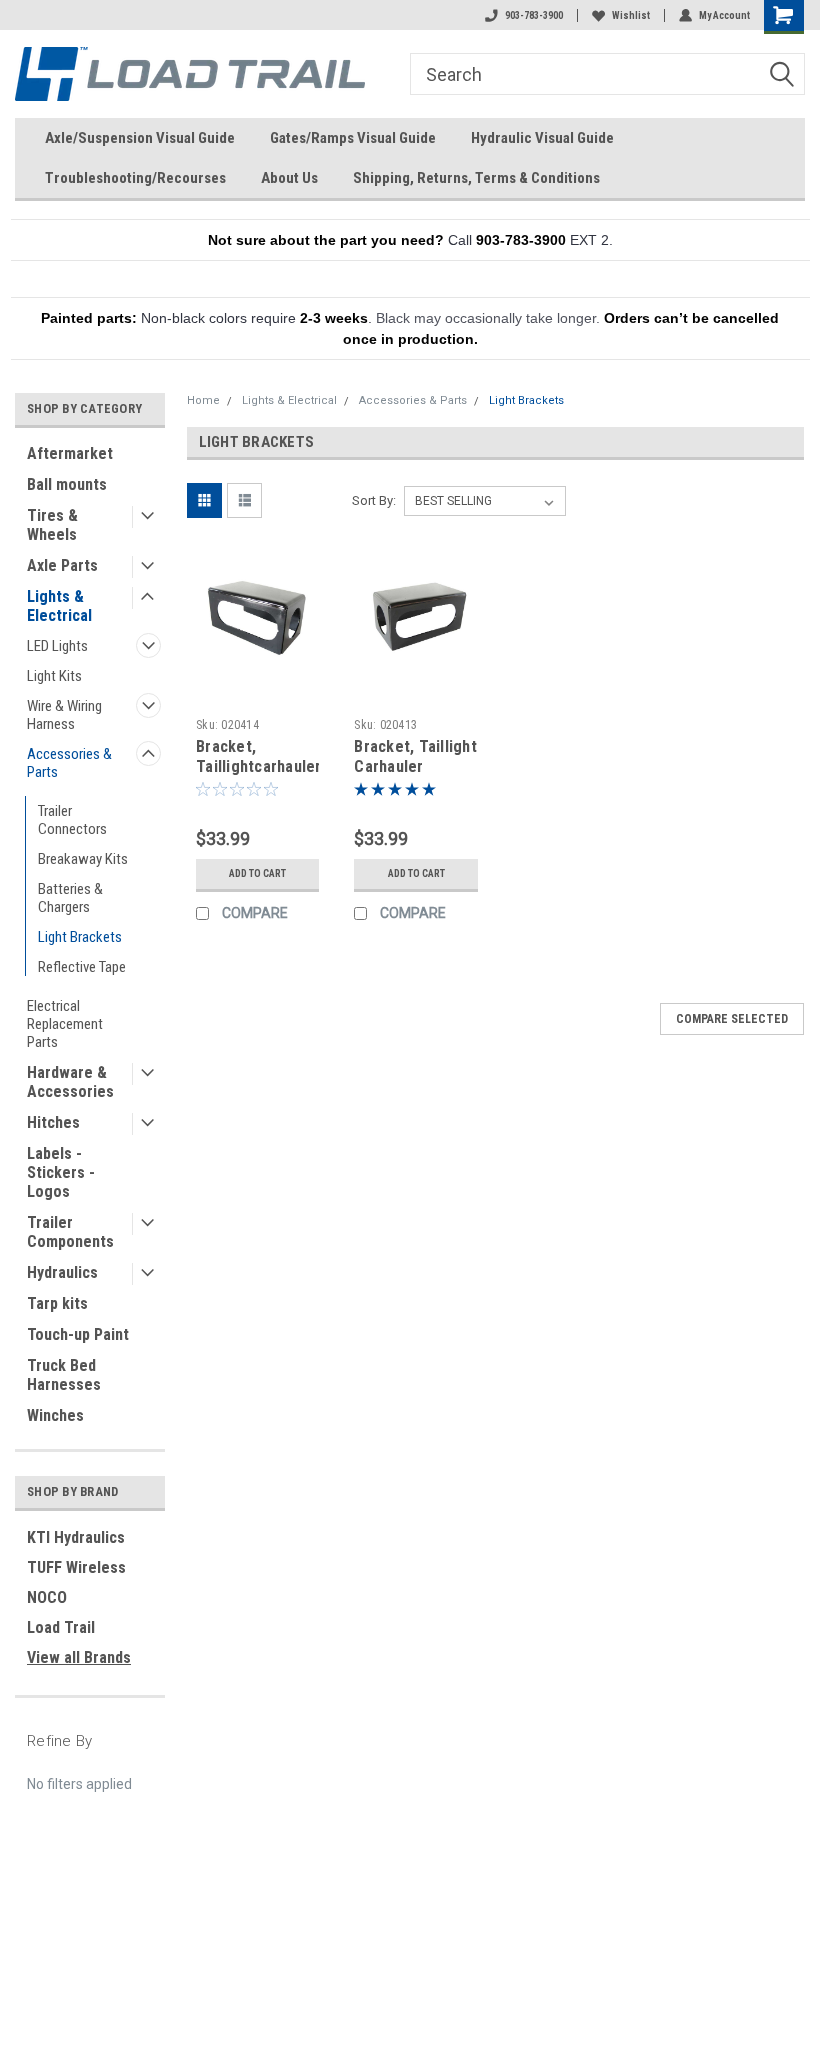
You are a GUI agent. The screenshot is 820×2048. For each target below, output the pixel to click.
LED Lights (57, 646)
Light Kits (54, 676)
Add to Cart (257, 873)
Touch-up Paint (78, 1334)
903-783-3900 (534, 15)
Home (203, 400)
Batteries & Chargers (70, 898)
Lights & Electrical (59, 606)
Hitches (53, 1122)
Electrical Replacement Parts (65, 1024)
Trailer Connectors (72, 820)
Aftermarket (70, 453)
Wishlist (631, 15)
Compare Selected (732, 1019)
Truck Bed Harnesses (64, 1375)
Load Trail (61, 1627)
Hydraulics (62, 1272)
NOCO (47, 1597)
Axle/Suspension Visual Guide (140, 138)
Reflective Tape (82, 967)
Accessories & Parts (69, 763)
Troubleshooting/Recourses (135, 178)
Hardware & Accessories (70, 1082)
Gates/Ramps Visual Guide (353, 138)
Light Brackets (80, 937)
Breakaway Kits (83, 859)
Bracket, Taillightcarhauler (259, 756)
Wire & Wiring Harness (64, 715)
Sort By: (374, 500)
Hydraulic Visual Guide (542, 138)
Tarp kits (57, 1303)
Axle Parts (62, 565)
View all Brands (79, 1657)
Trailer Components (70, 1232)
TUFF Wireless (76, 1567)
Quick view (257, 674)
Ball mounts (67, 484)
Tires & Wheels (52, 525)
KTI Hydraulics (76, 1537)
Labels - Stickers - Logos (61, 1172)
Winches (55, 1415)
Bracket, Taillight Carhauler (415, 756)
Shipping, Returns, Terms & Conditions (476, 178)
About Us (289, 178)
